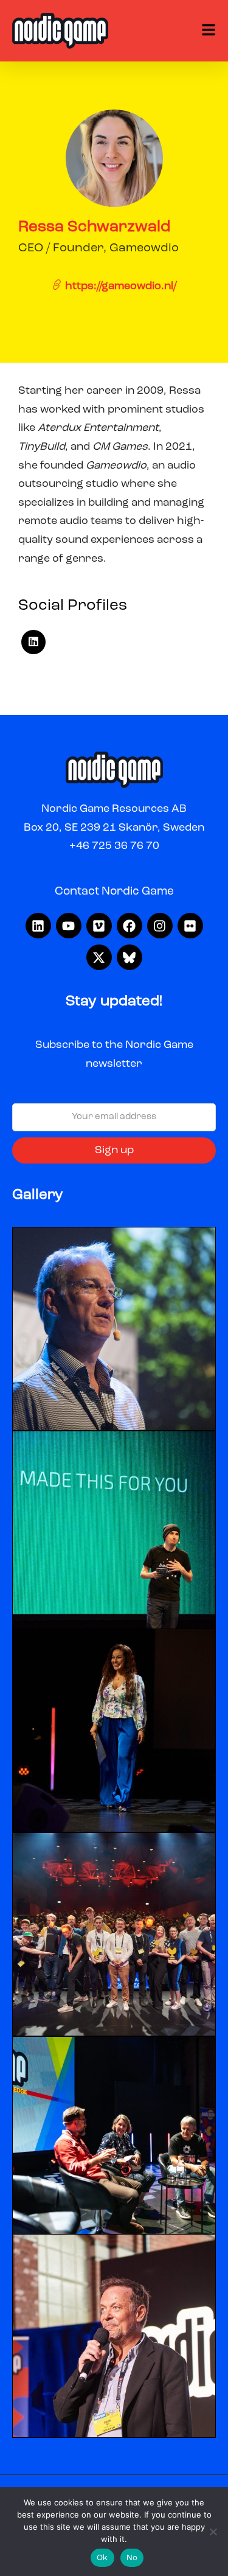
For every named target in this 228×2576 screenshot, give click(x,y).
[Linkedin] (38, 926)
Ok (102, 2558)
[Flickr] (190, 926)
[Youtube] (69, 926)
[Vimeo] (99, 926)
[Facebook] (130, 926)
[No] (213, 2532)
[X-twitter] (99, 957)
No (132, 2558)
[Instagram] (160, 926)
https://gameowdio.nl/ (119, 286)
